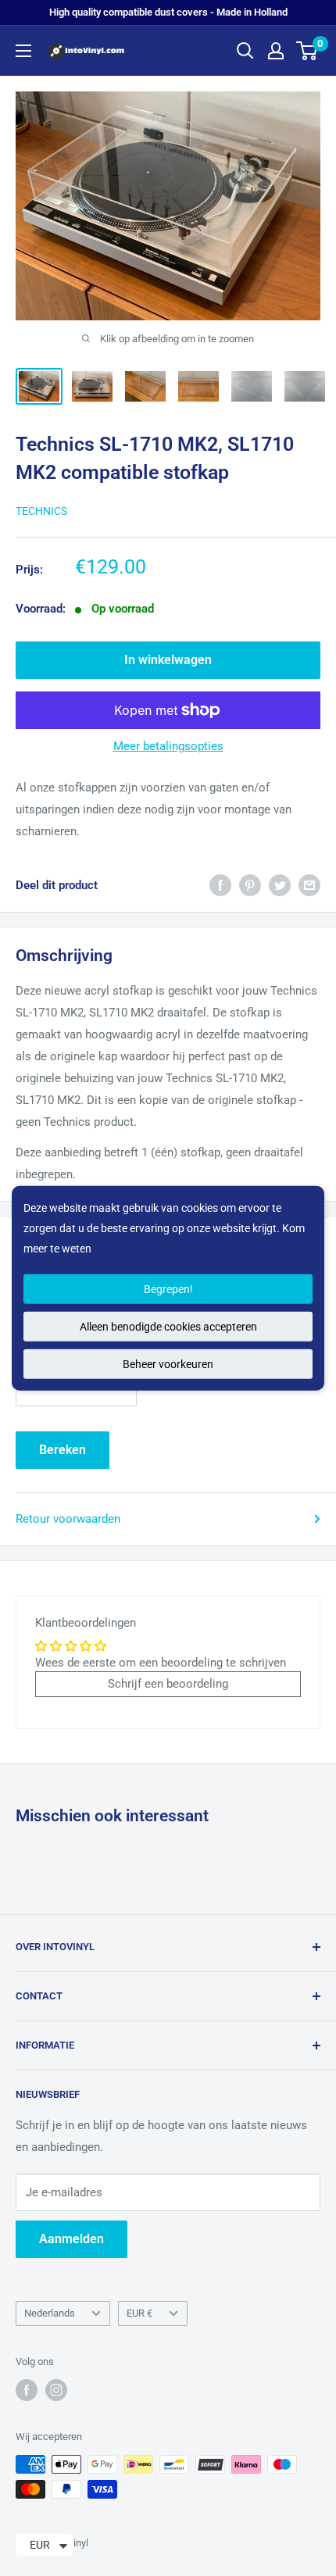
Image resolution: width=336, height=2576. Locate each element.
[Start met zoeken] (245, 51)
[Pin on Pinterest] (250, 885)
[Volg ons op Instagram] (56, 2390)
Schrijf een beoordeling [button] (168, 1684)
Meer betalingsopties (168, 746)
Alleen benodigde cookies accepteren (168, 1327)
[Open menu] (23, 51)
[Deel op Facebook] (220, 885)
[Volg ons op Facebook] (27, 2390)
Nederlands (50, 2313)
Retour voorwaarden (68, 1519)
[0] (307, 51)
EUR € (139, 2313)
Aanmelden (71, 2239)
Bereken (63, 1450)
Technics (41, 511)
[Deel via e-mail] (309, 885)
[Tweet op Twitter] (280, 885)
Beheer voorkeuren (168, 1364)
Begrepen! (168, 1289)
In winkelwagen (168, 660)
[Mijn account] (276, 51)
